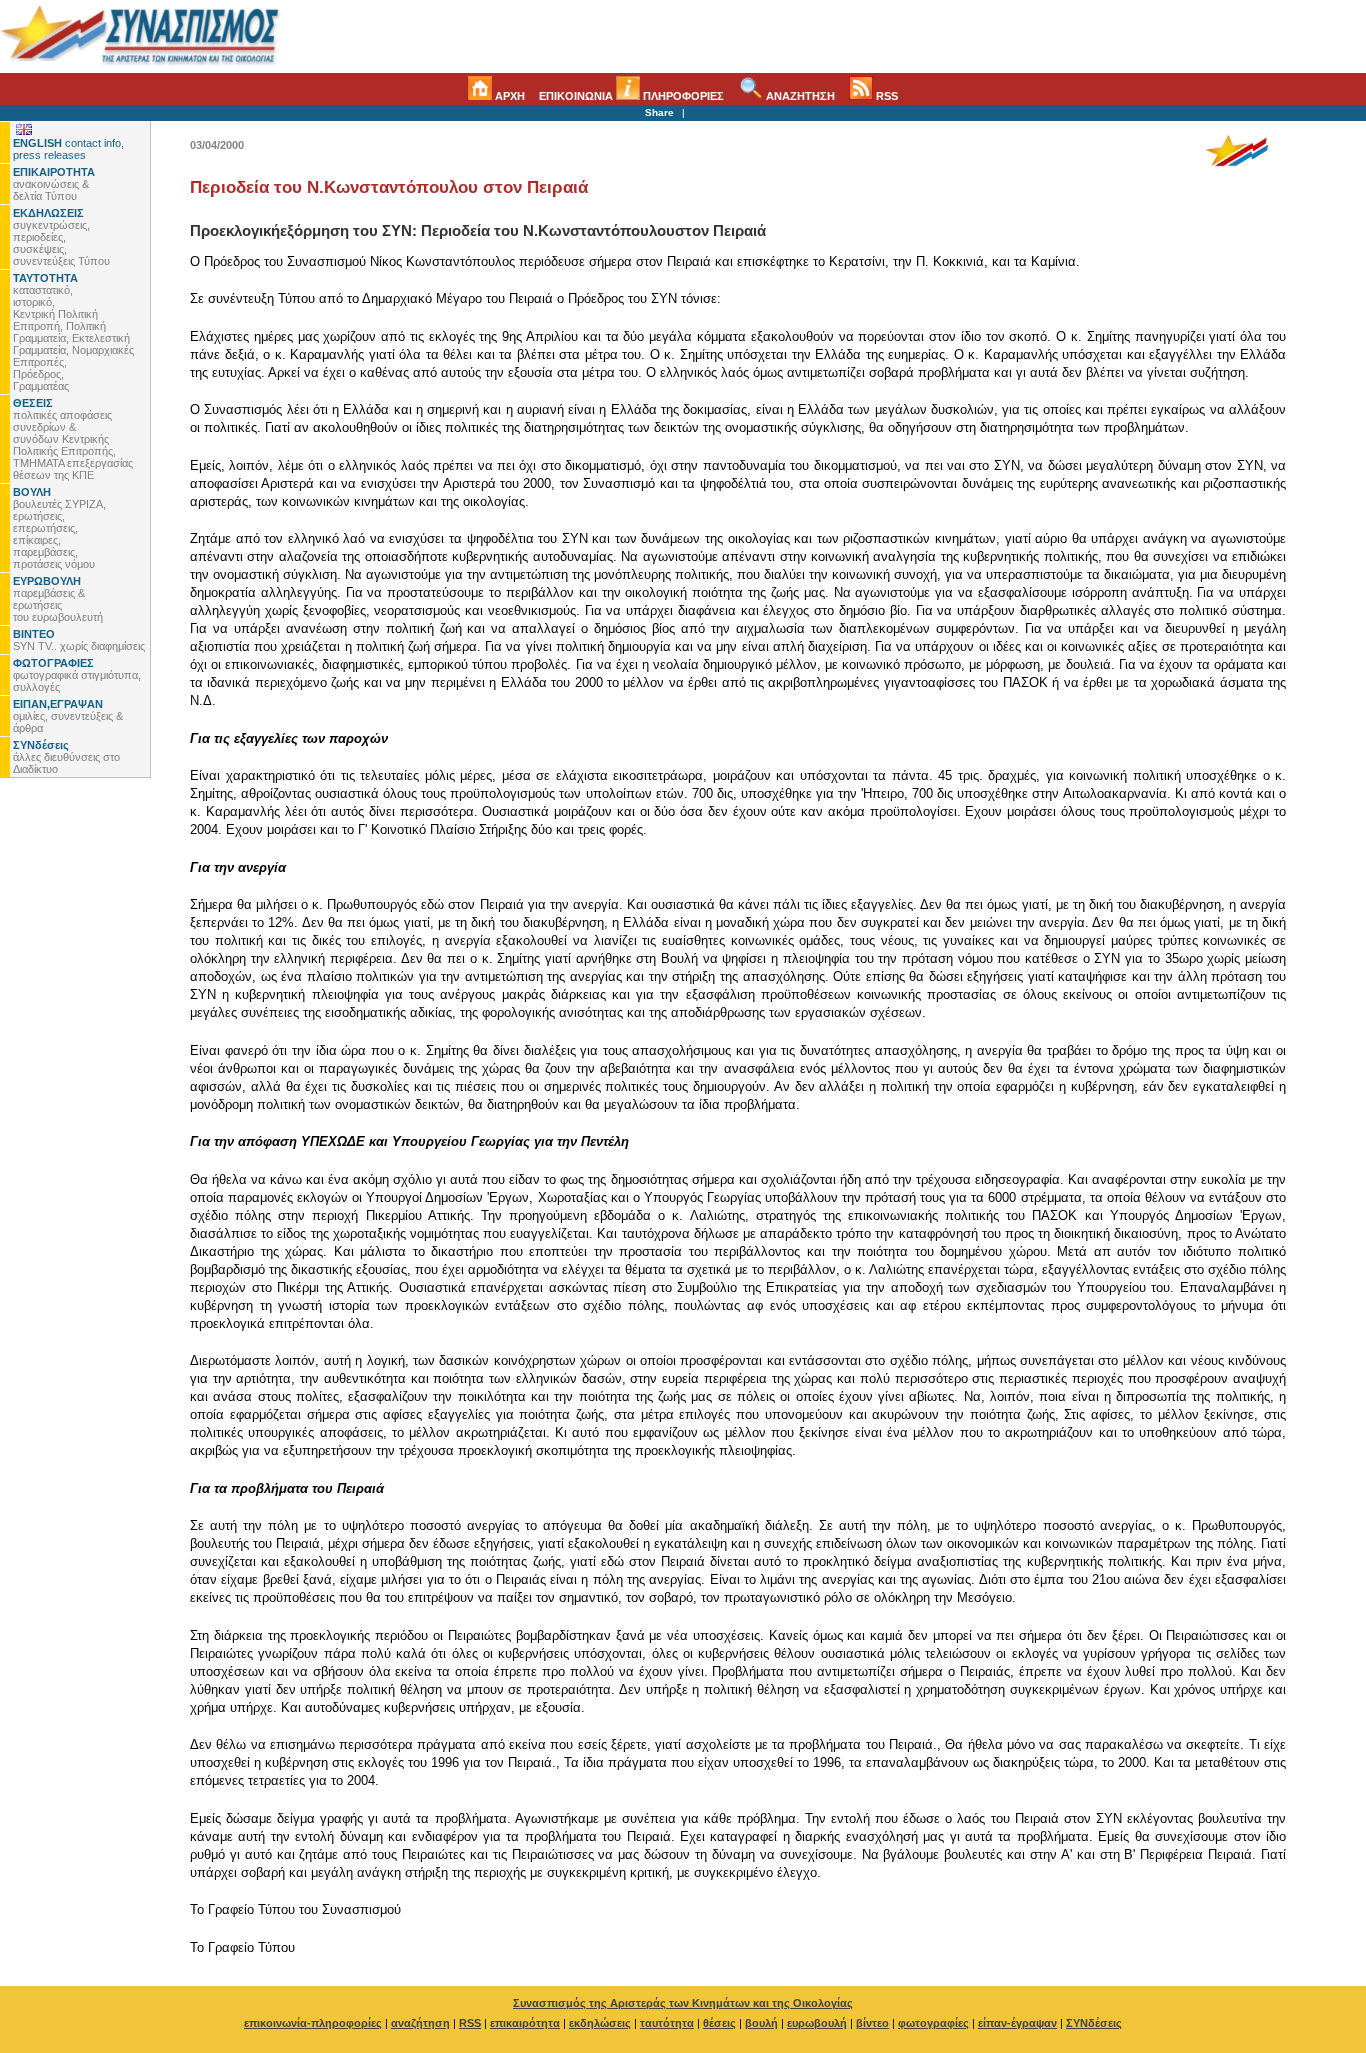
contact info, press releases (68, 149)
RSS (885, 96)
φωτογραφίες (933, 2023)
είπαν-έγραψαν (1017, 2023)
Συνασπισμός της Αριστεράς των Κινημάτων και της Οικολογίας (683, 2003)
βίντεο (872, 2023)
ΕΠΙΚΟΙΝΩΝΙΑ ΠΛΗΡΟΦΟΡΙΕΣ (631, 96)
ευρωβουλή (817, 2023)
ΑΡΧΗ (508, 96)
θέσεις (719, 2023)
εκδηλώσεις (600, 2023)
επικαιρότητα (525, 2023)
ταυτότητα (667, 2023)
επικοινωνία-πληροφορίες (313, 2023)
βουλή (761, 2023)
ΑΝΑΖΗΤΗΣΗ (799, 96)
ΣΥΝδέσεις (1094, 2023)
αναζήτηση (420, 2023)
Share (659, 112)
